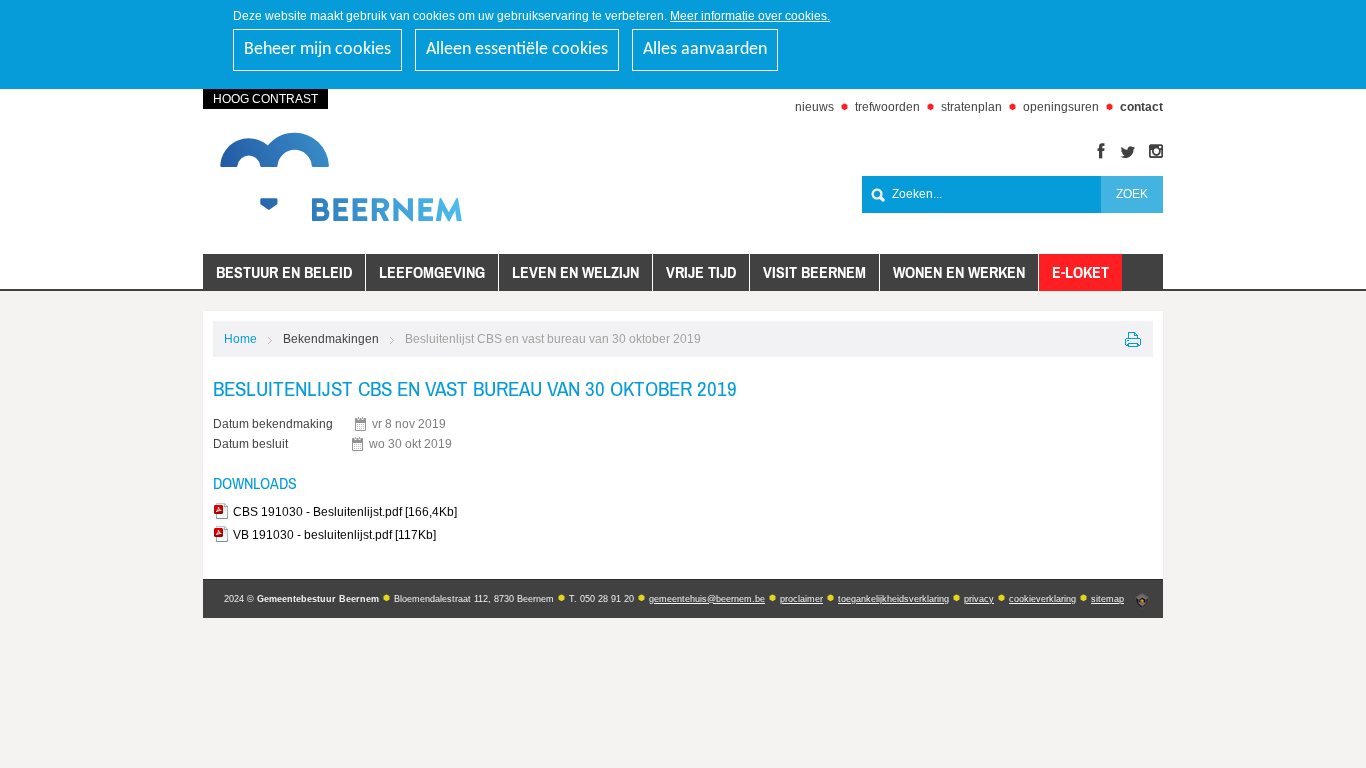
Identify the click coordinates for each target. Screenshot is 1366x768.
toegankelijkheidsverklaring (893, 599)
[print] (1133, 339)
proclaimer (801, 599)
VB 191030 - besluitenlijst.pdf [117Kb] (334, 535)
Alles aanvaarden (705, 49)
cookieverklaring (1042, 599)
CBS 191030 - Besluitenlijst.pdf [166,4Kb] (345, 512)
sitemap (1107, 599)
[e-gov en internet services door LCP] (1142, 601)
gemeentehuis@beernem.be (707, 599)
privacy (979, 599)
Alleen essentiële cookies (517, 49)
